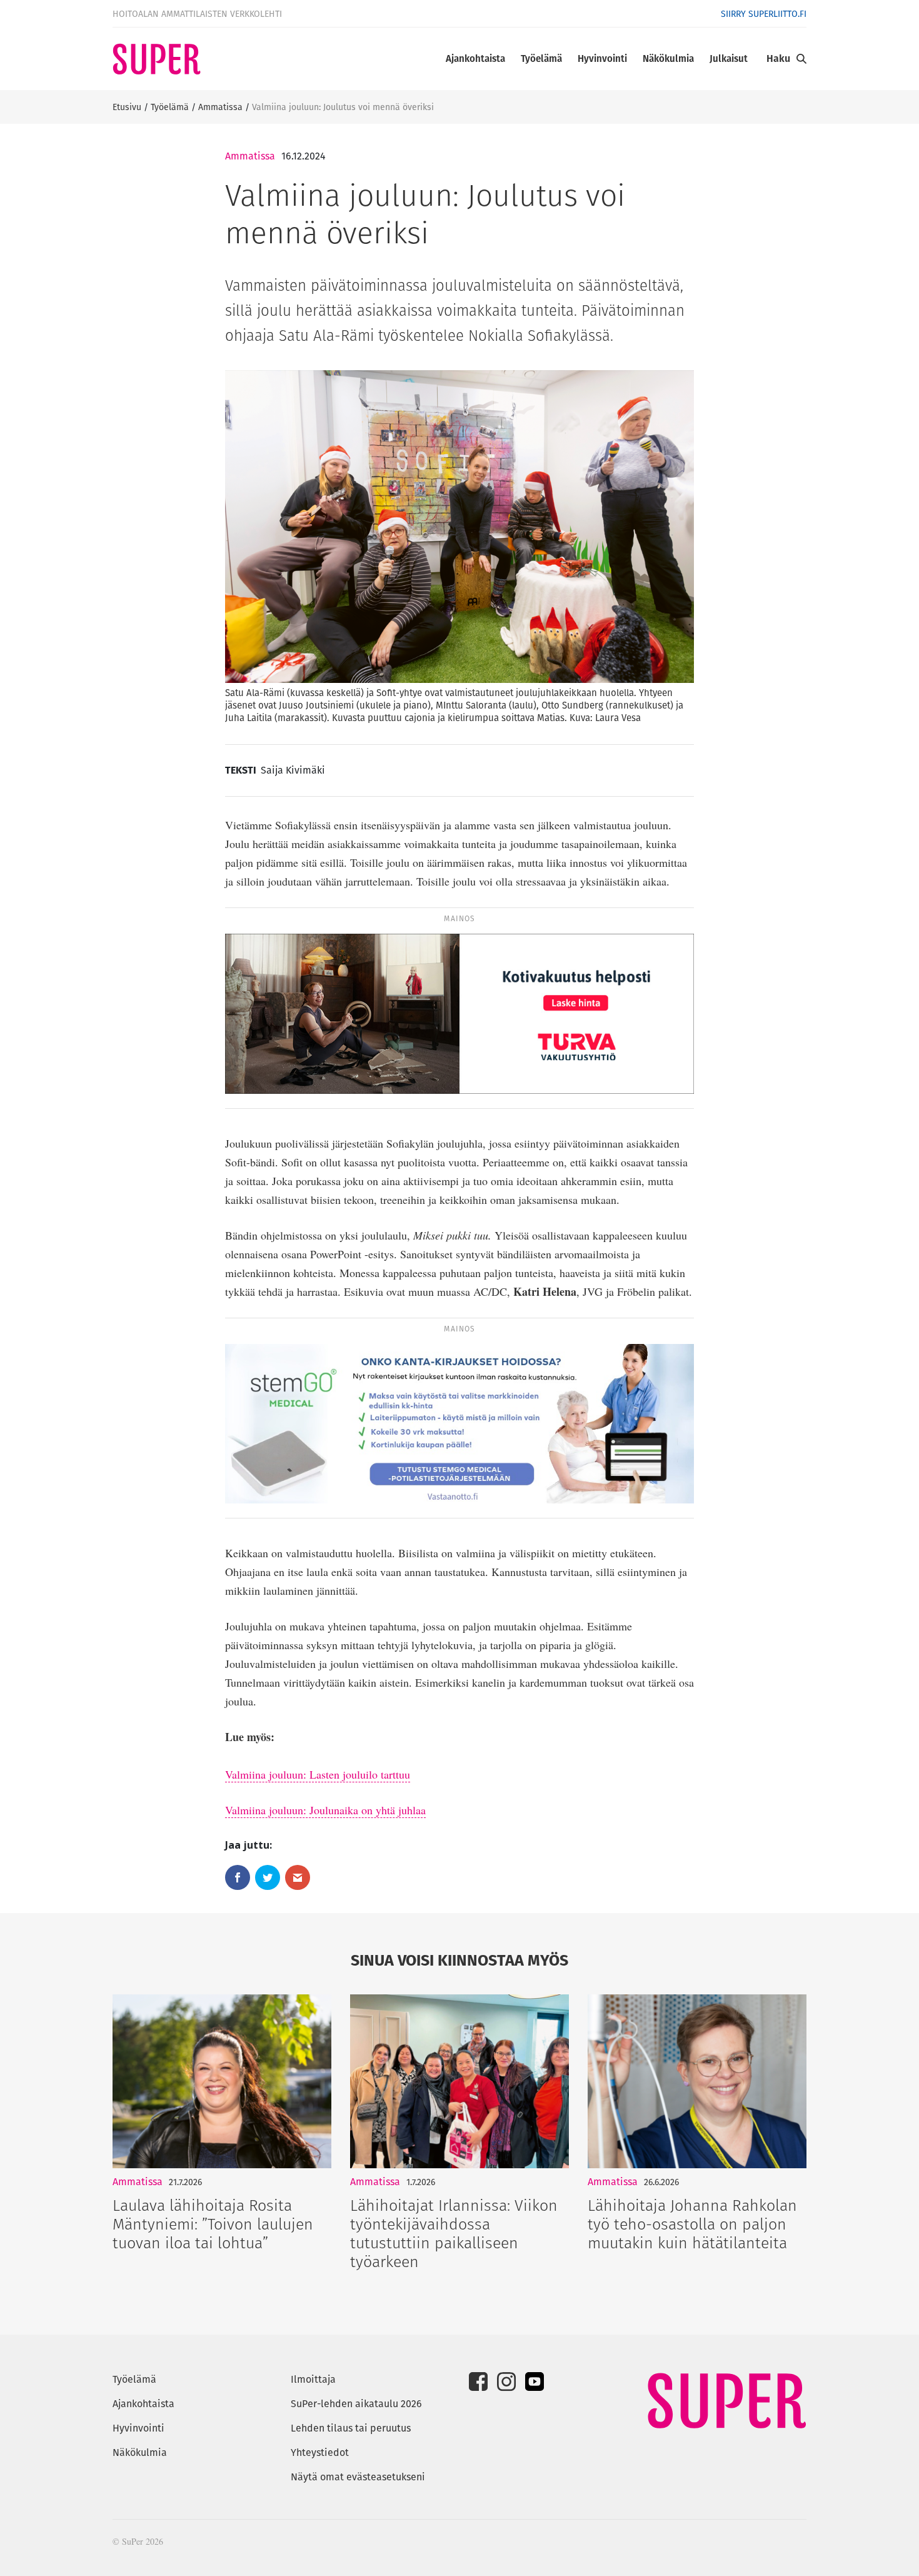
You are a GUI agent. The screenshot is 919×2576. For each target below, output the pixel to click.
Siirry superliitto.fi (764, 14)
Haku (778, 58)
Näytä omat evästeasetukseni (358, 2477)
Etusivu (127, 107)
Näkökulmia (668, 58)
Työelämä (541, 58)
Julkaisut (729, 58)
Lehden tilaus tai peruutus (351, 2428)
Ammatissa (220, 107)
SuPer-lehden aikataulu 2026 (356, 2404)
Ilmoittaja (313, 2379)
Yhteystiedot (320, 2452)
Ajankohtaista (475, 58)
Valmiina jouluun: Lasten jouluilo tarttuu (318, 1774)
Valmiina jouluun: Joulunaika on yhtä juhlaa (325, 1810)
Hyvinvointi (602, 58)
